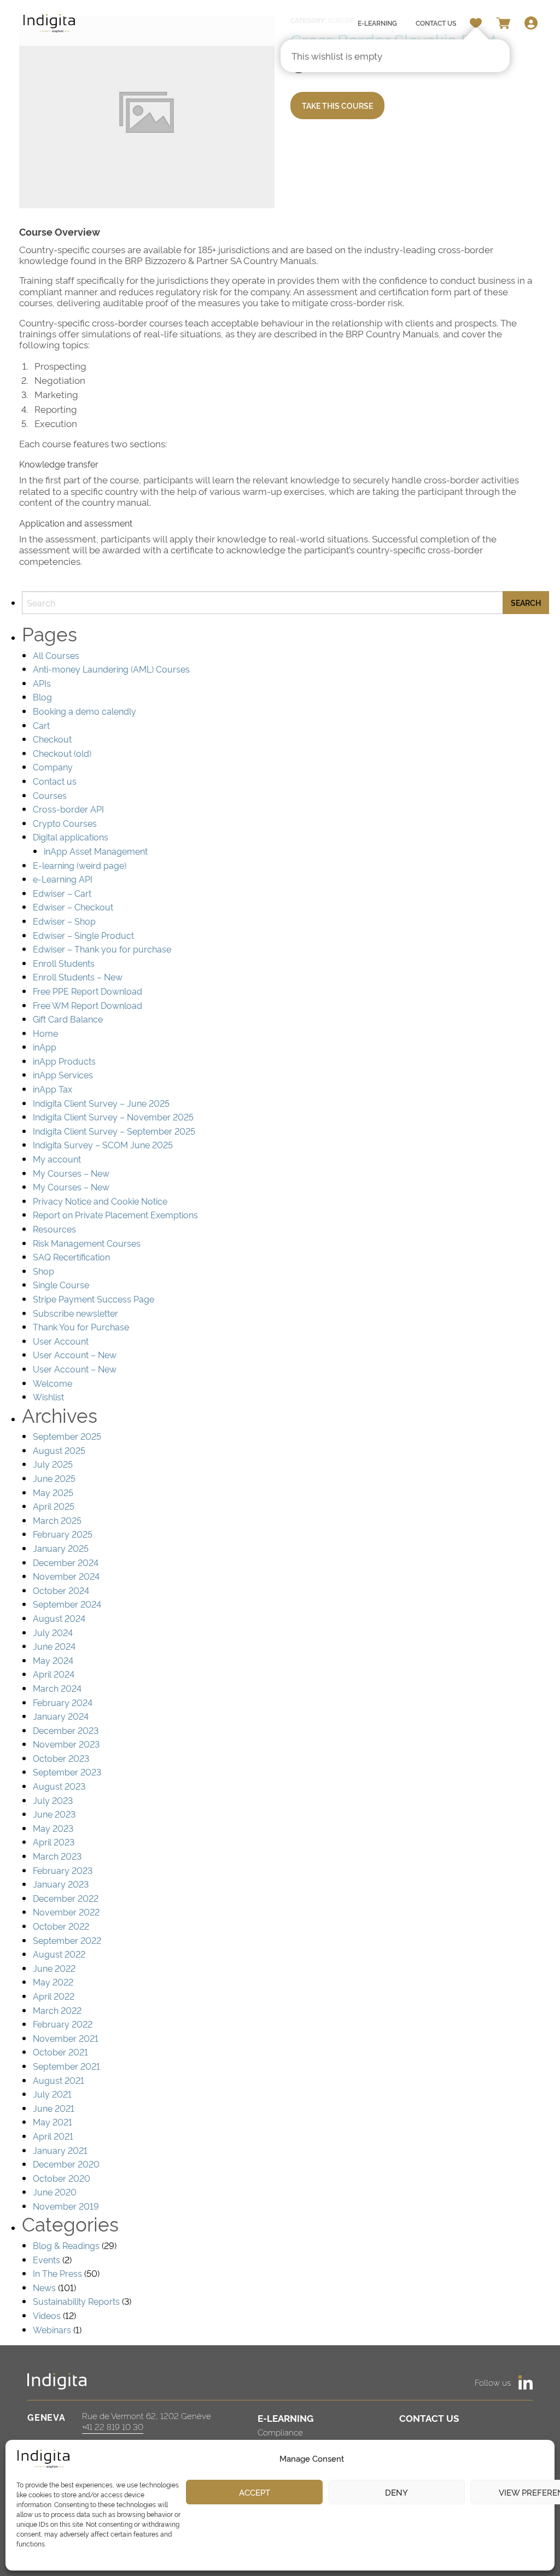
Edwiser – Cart (62, 893)
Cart (41, 725)
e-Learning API (63, 879)
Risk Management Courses (87, 1243)
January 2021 (60, 2150)
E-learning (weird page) (80, 865)
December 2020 (66, 2164)
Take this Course (337, 105)
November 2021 (66, 2038)
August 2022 (59, 1954)
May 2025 (53, 1492)
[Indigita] (49, 23)
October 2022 (61, 1926)
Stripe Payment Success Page (94, 1299)
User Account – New (75, 1354)
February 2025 (63, 1534)
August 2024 (59, 1618)
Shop (43, 1271)
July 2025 (53, 1464)
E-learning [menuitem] (377, 23)
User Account (61, 1341)
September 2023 (67, 1772)
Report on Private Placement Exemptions (115, 1214)
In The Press (57, 2273)
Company (53, 767)
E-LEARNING (285, 2418)
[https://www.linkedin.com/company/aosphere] (526, 2382)
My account (57, 1159)
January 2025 (61, 1548)
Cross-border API (68, 809)
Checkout (52, 739)
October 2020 (62, 2178)
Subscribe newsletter (75, 1313)
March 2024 (57, 1688)
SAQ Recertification (71, 1257)
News (44, 2287)
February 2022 (63, 2024)
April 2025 (54, 1506)
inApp (45, 1047)
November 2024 (66, 1576)
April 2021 (53, 2136)
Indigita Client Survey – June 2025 (101, 1103)
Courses (50, 795)
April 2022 (54, 1996)
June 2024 (54, 1646)
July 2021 (52, 2094)
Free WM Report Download (87, 1005)
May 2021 (52, 2122)
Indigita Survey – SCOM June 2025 (103, 1144)
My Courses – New (71, 1173)
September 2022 (67, 1940)
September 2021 (66, 2066)
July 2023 (53, 1800)
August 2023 (59, 1786)
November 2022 (66, 1912)
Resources (54, 1229)
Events (46, 2259)
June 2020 (55, 2192)
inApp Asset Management (96, 851)
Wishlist (48, 1397)
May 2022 (53, 1982)
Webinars (52, 2329)
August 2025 (59, 1450)
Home (45, 1033)
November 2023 (66, 1744)
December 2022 (66, 1898)
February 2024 (63, 1702)
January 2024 (61, 1716)
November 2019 (66, 2206)
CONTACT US (429, 2418)
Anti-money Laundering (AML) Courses (111, 669)
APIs (42, 683)
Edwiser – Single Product (83, 935)
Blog (42, 697)
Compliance (280, 2432)
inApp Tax (52, 1089)
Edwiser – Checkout (73, 907)
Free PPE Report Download (87, 991)
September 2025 (67, 1436)
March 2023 (57, 1856)
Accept (255, 2492)
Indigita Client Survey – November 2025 (113, 1117)
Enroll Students (64, 963)
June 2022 (54, 1968)
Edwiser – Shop (64, 921)
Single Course (61, 1284)
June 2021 (54, 2108)
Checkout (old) (62, 753)
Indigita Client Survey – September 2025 (114, 1131)
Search (526, 602)
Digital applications (71, 837)
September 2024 (67, 1604)
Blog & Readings (66, 2245)
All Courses (56, 655)
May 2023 (53, 1828)
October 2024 (61, 1590)
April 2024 (54, 1674)
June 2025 (54, 1478)
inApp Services (63, 1074)
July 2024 (53, 1632)
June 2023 (54, 1814)
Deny (396, 2492)
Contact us (55, 781)
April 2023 (54, 1842)
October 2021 (60, 2052)
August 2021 (59, 2080)
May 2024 (53, 1660)
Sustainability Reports (76, 2301)
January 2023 (61, 1884)
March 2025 (57, 1520)
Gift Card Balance (68, 1019)
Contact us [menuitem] (436, 23)
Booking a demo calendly (84, 711)
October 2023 (61, 1758)
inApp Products (64, 1061)
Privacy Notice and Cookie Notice (100, 1201)
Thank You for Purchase (81, 1327)
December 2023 (66, 1730)
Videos (47, 2315)
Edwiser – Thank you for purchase (102, 949)
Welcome (52, 1383)
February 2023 (63, 1870)
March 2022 (57, 2010)
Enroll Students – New (78, 977)
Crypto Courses (65, 823)
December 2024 (66, 1562)
